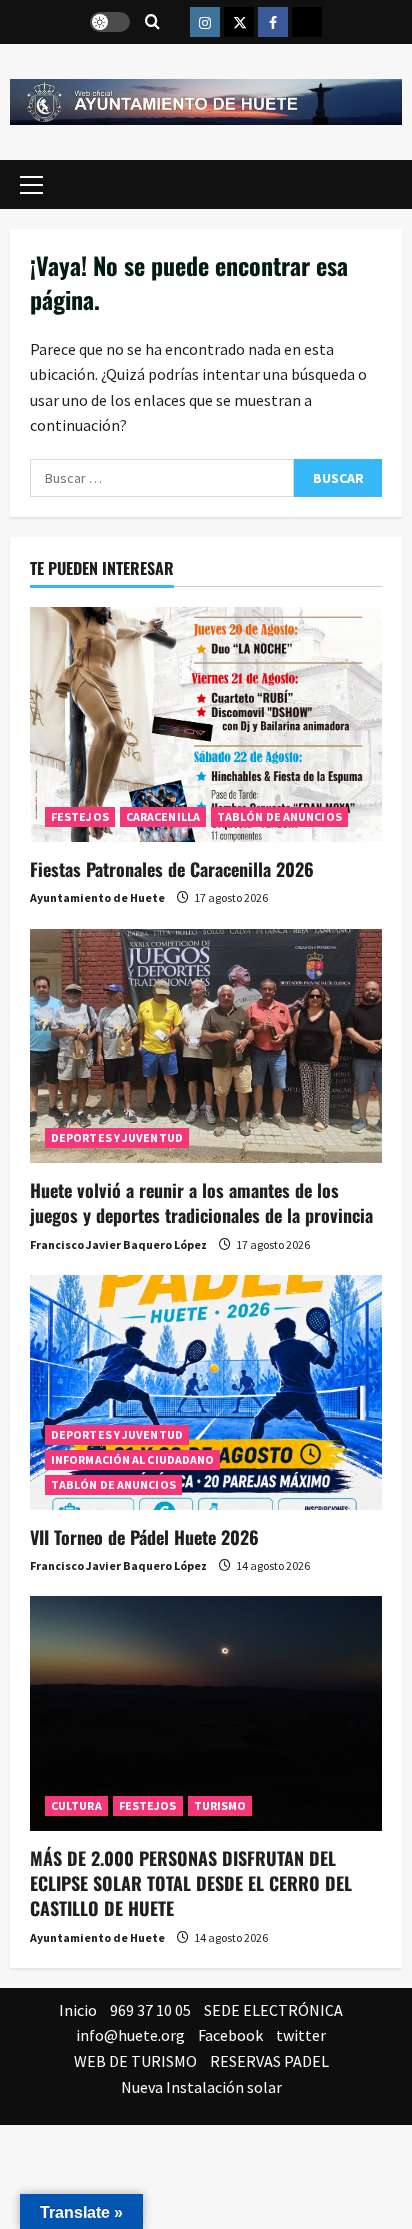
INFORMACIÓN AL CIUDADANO (132, 1459)
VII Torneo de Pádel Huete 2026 (144, 1537)
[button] (31, 185)
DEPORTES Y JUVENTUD (117, 1137)
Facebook (230, 2035)
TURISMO (220, 1805)
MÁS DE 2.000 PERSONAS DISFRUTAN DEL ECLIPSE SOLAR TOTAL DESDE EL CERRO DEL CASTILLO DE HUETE (191, 1883)
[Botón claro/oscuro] (110, 22)
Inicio (78, 2010)
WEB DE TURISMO (135, 2061)
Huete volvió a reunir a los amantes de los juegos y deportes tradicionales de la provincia (201, 1202)
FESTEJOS (80, 816)
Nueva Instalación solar (201, 2087)
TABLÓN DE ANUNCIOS (279, 816)
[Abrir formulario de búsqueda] (152, 22)
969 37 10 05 (150, 2010)
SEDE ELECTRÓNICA (273, 2010)
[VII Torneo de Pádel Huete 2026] (206, 1392)
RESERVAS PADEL (269, 2061)
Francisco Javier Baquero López (118, 1244)
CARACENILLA (163, 816)
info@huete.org (130, 2035)
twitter (301, 2035)
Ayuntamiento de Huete (97, 897)
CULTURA (76, 1805)
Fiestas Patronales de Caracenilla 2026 (172, 869)
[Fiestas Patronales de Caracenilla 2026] (206, 724)
